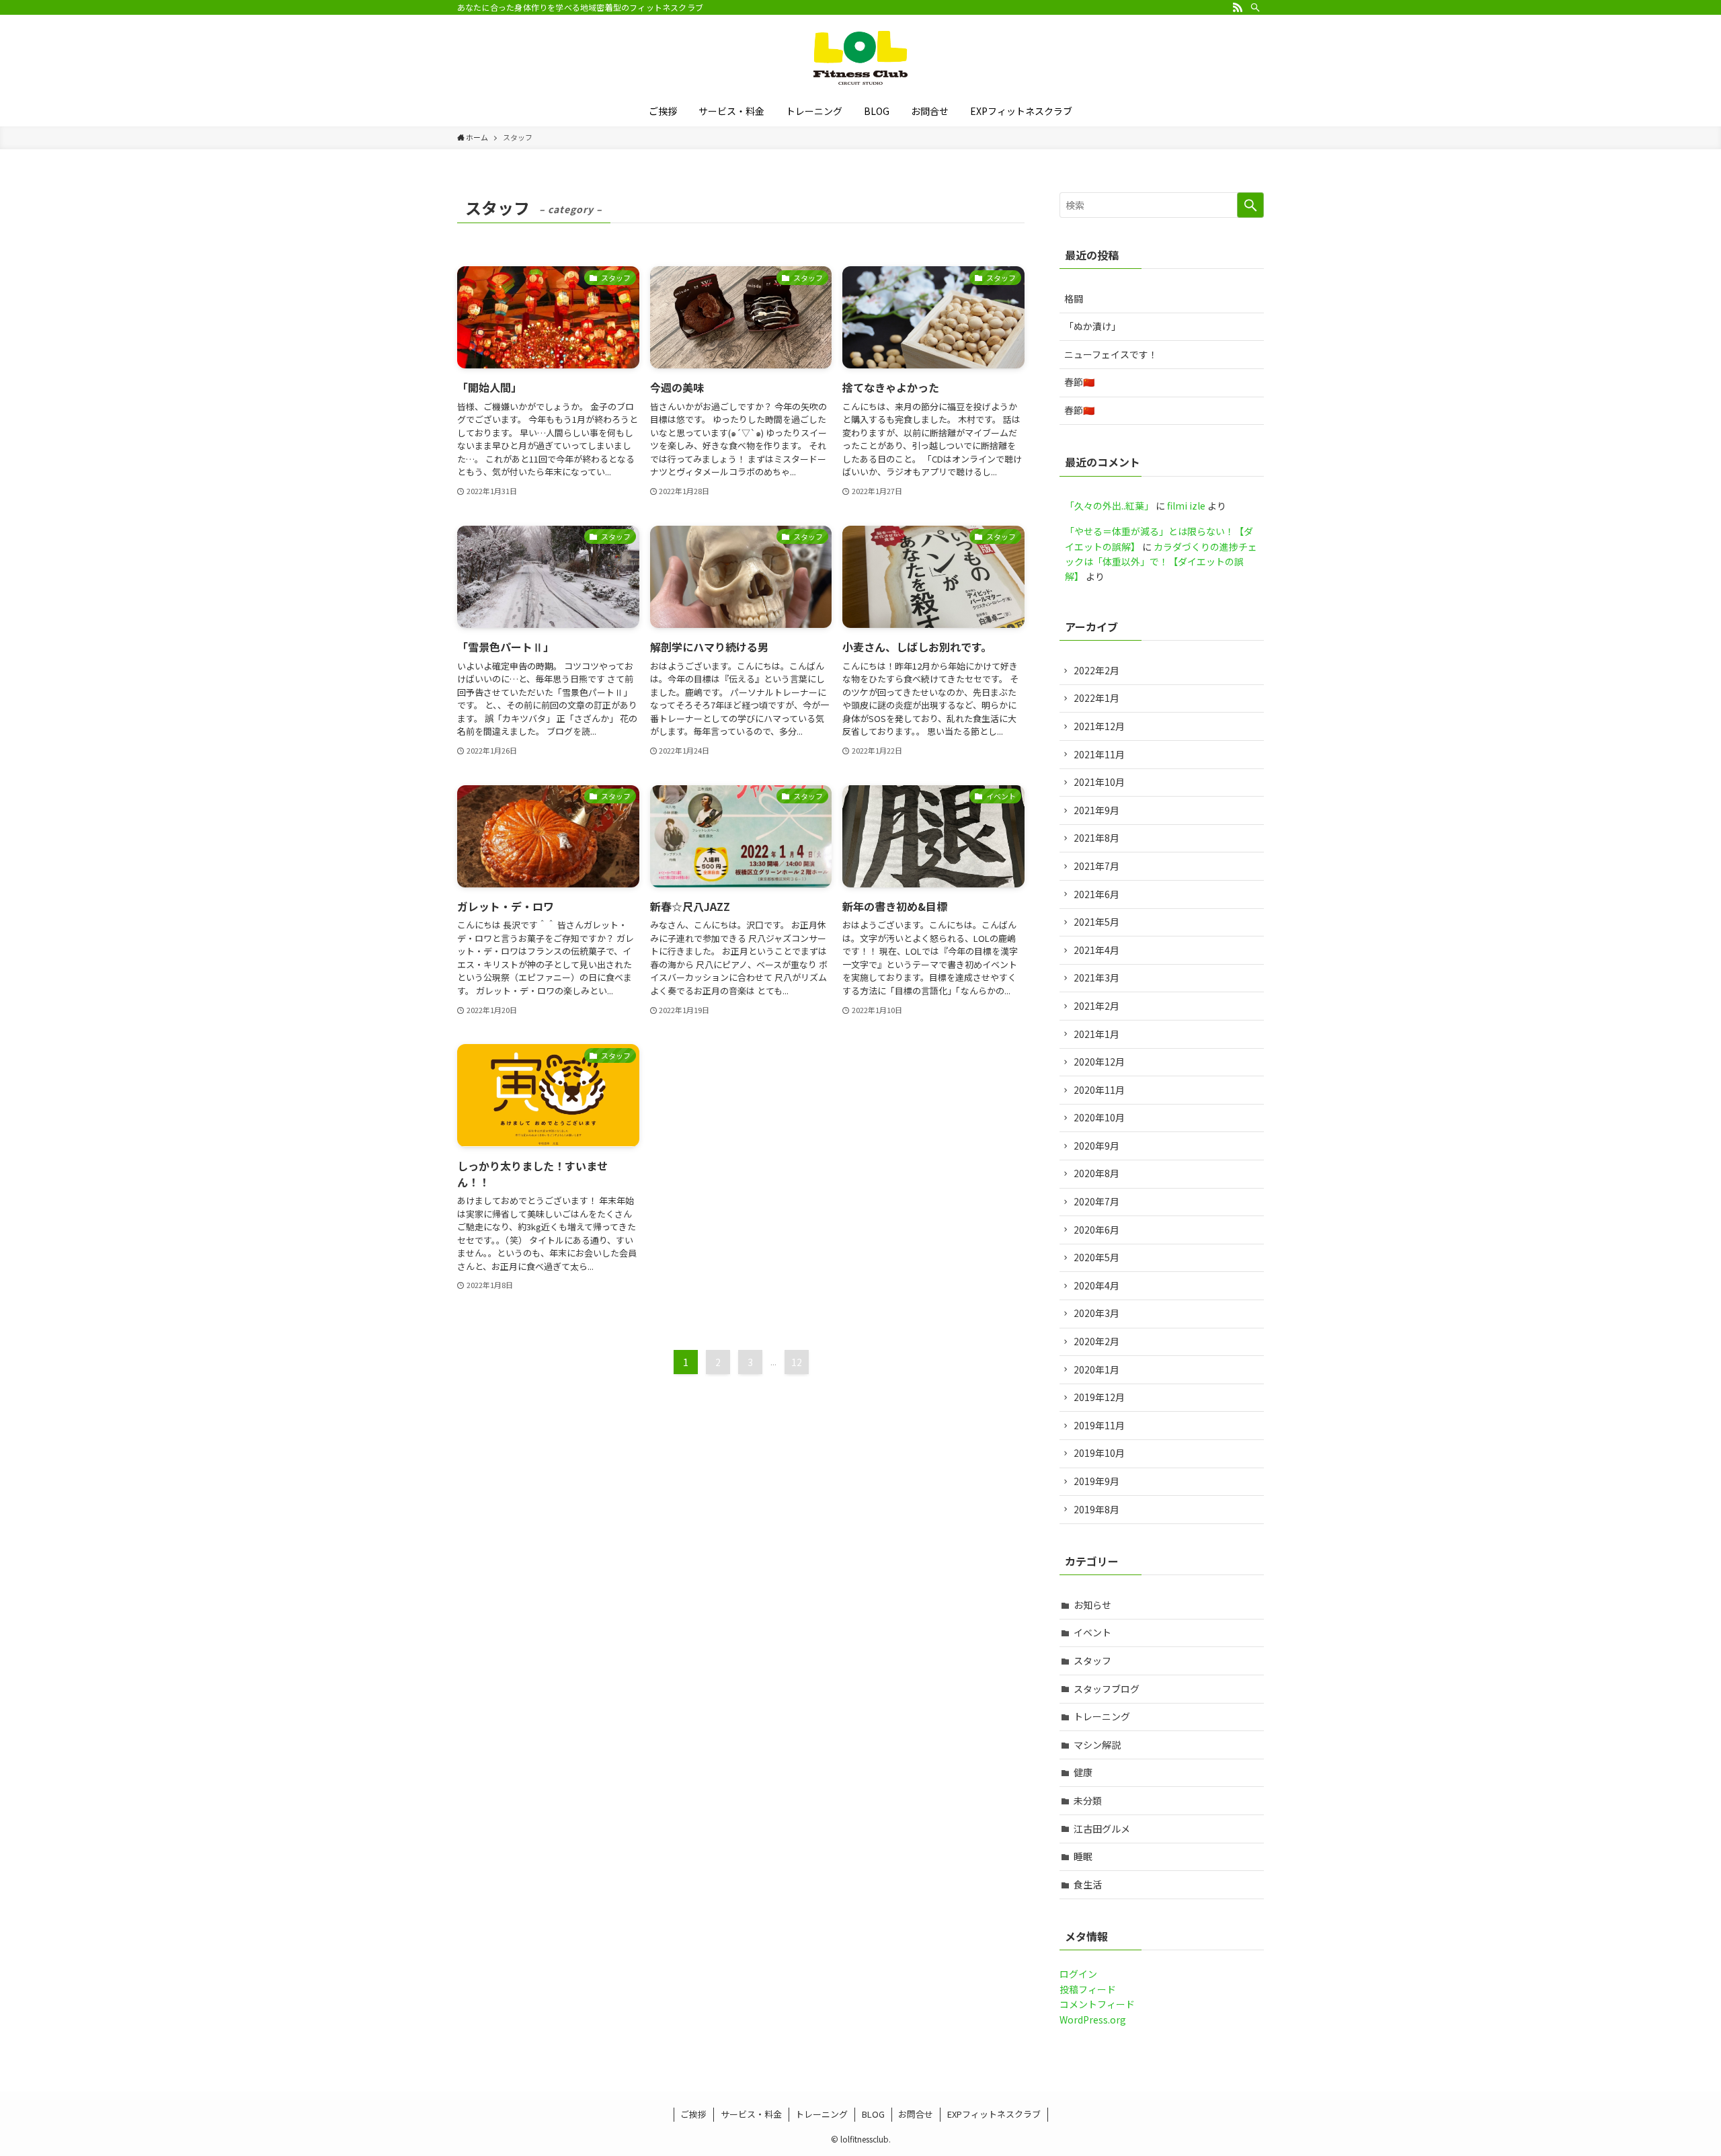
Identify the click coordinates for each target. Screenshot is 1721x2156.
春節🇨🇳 (1079, 382)
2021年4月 (1096, 950)
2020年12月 (1099, 1062)
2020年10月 (1099, 1117)
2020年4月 (1096, 1285)
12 (797, 1362)
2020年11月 (1099, 1090)
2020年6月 (1096, 1230)
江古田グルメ (1102, 1829)
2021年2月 (1096, 1006)
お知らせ (1092, 1605)
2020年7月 (1096, 1201)
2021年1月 (1096, 1034)
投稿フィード (1088, 1989)
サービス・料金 (751, 2114)
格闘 (1074, 298)
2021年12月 (1099, 726)
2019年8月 (1096, 1509)
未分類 (1088, 1800)
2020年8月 (1096, 1173)
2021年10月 (1099, 782)
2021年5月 (1096, 922)
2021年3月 (1096, 977)
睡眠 (1083, 1856)
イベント (1092, 1632)
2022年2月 (1096, 670)
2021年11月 (1099, 754)
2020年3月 (1096, 1313)
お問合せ (916, 2114)
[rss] (1238, 7)
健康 (1083, 1772)
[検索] (1255, 7)
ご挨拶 (693, 2114)
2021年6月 (1096, 894)
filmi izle (1186, 506)
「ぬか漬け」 (1092, 326)
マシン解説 (1097, 1745)
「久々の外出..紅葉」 (1109, 506)
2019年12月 (1099, 1397)
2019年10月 (1099, 1453)
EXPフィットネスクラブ (994, 2114)
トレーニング (1102, 1716)
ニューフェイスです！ (1111, 354)
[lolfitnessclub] (860, 58)
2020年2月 (1096, 1341)
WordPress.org (1093, 2020)
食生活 (1088, 1884)
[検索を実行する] (1250, 205)
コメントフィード (1097, 2004)
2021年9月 (1096, 810)
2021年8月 (1096, 838)
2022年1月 (1096, 698)
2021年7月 (1096, 866)
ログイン (1078, 1974)
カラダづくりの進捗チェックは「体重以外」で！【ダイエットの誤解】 (1161, 562)
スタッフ (1092, 1661)
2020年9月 (1096, 1146)
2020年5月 (1096, 1257)
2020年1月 (1096, 1369)
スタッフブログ (1107, 1689)
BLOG (873, 2114)
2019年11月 (1099, 1425)
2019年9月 (1096, 1481)
